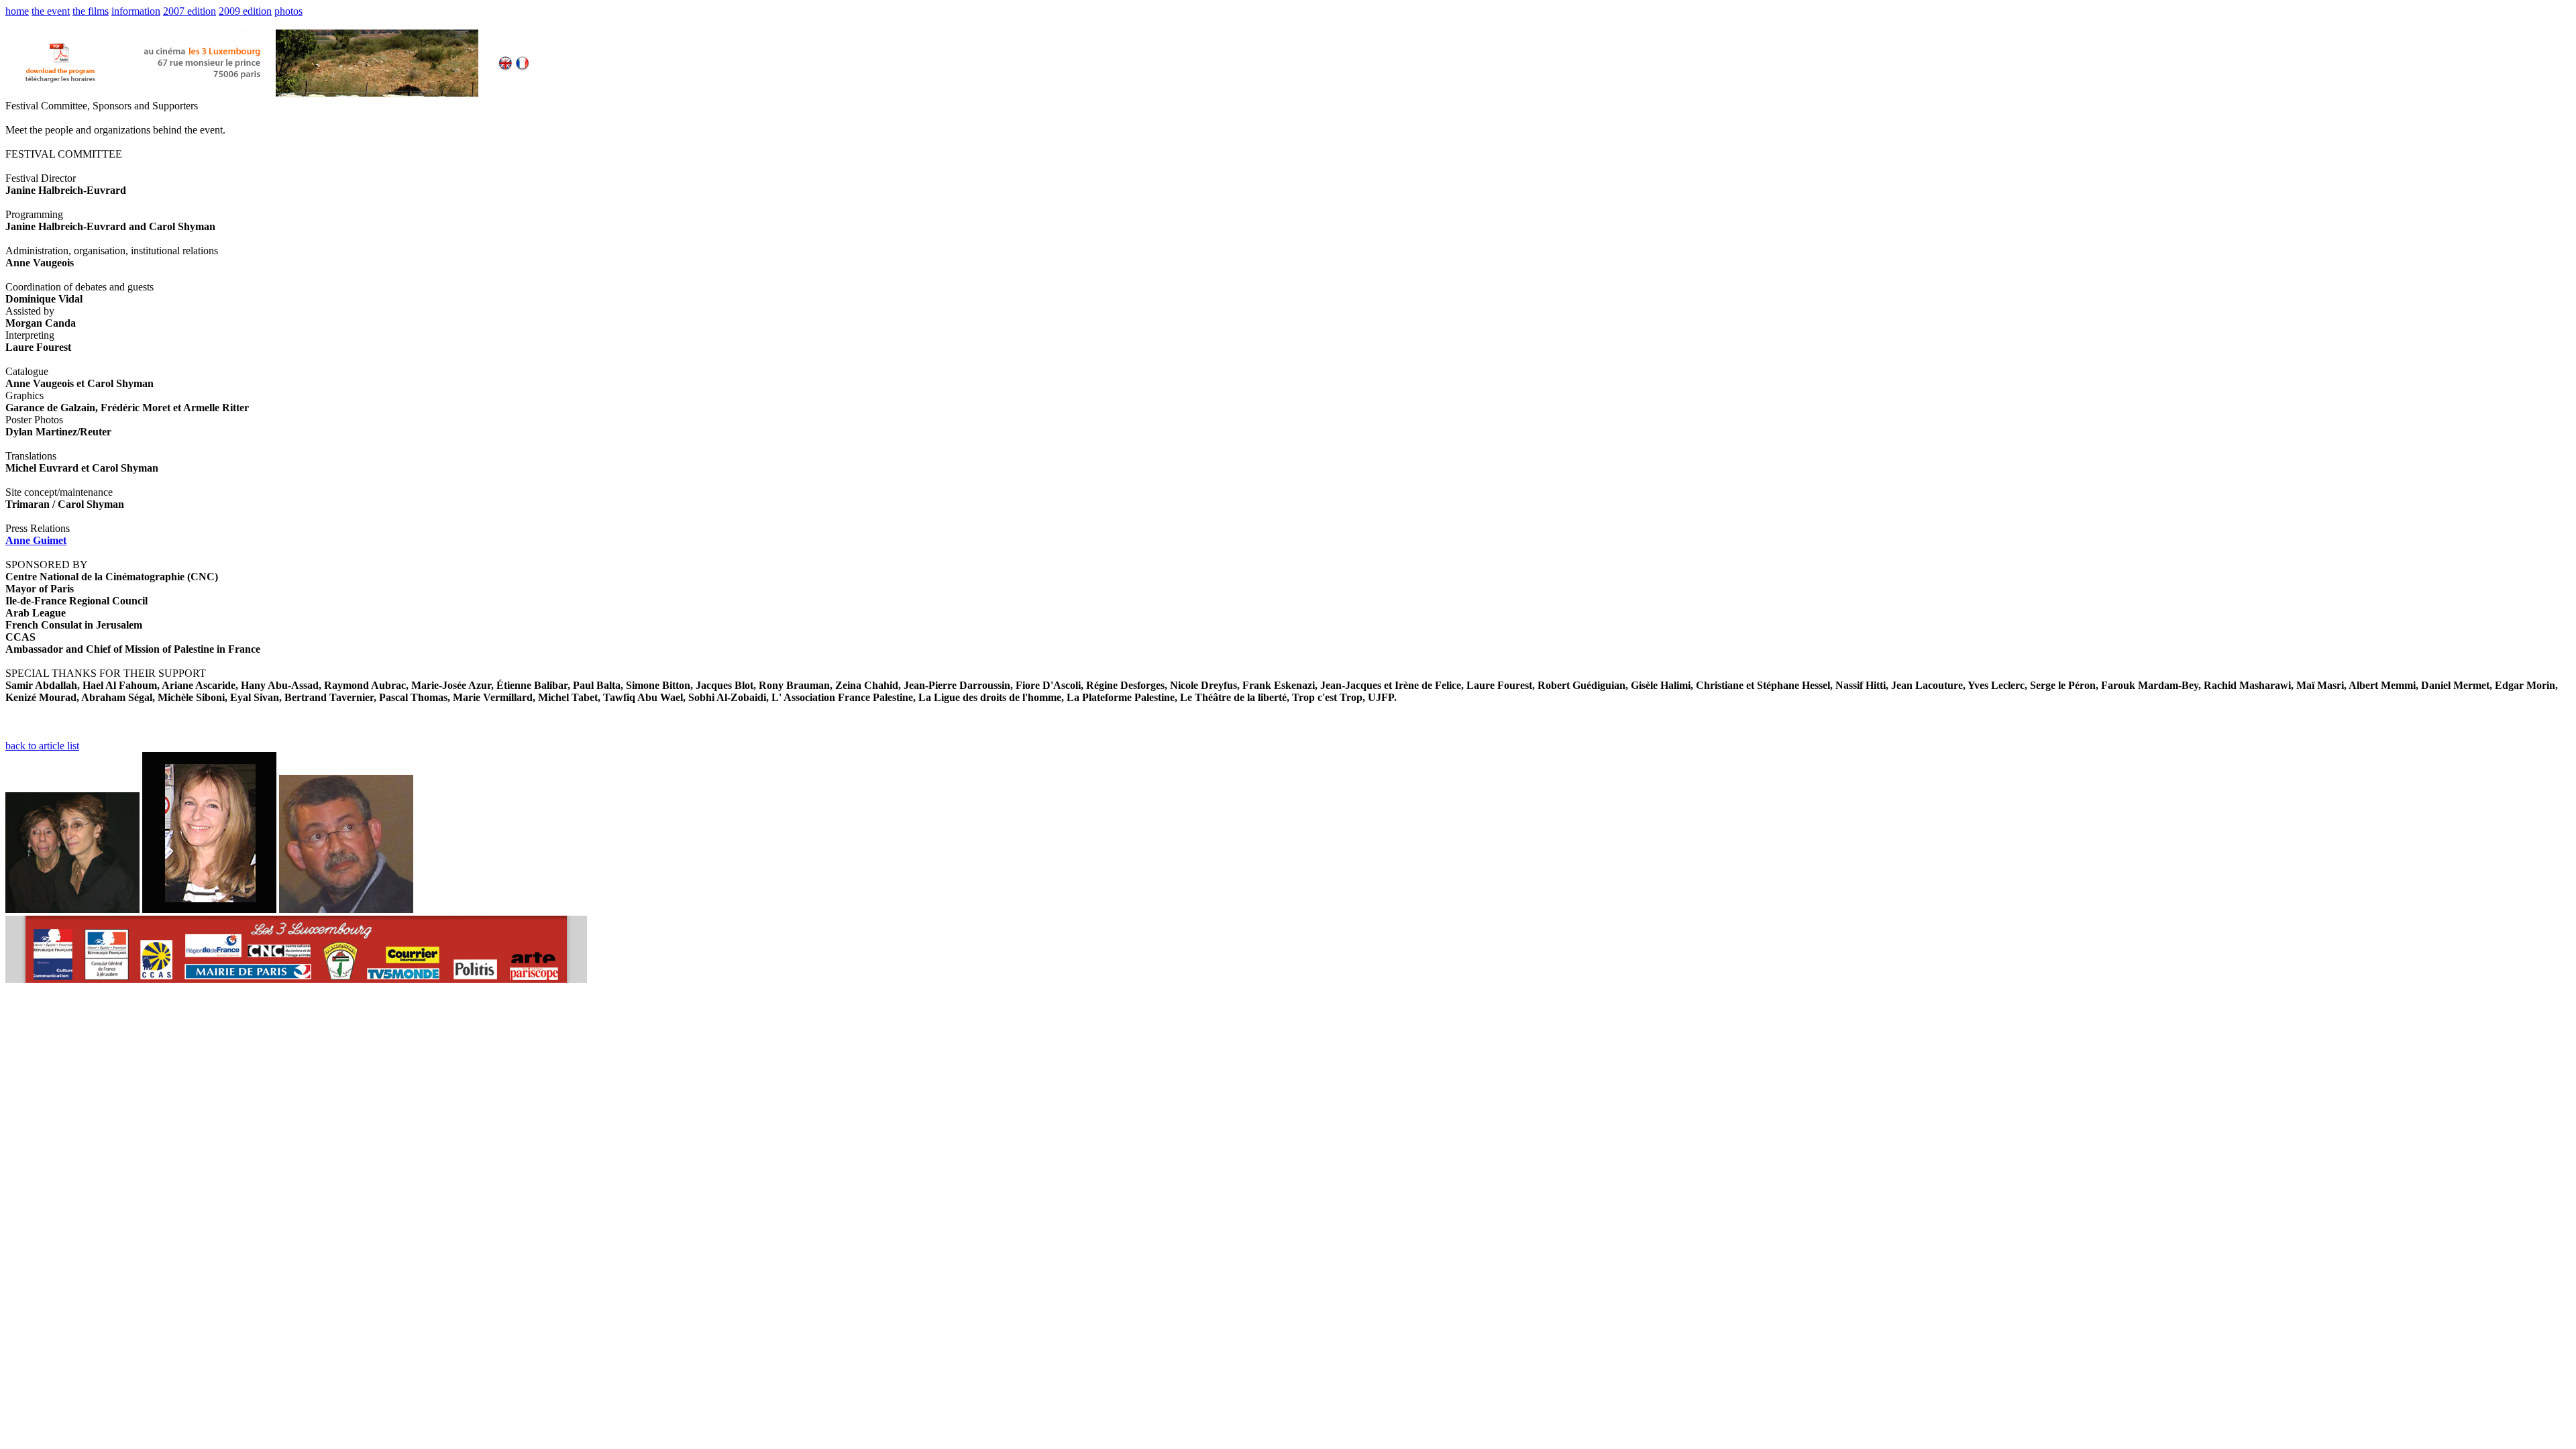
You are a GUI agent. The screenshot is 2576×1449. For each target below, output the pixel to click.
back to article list (42, 746)
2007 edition (190, 11)
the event (51, 11)
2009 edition (245, 11)
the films (91, 11)
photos (288, 11)
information (136, 11)
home (17, 11)
